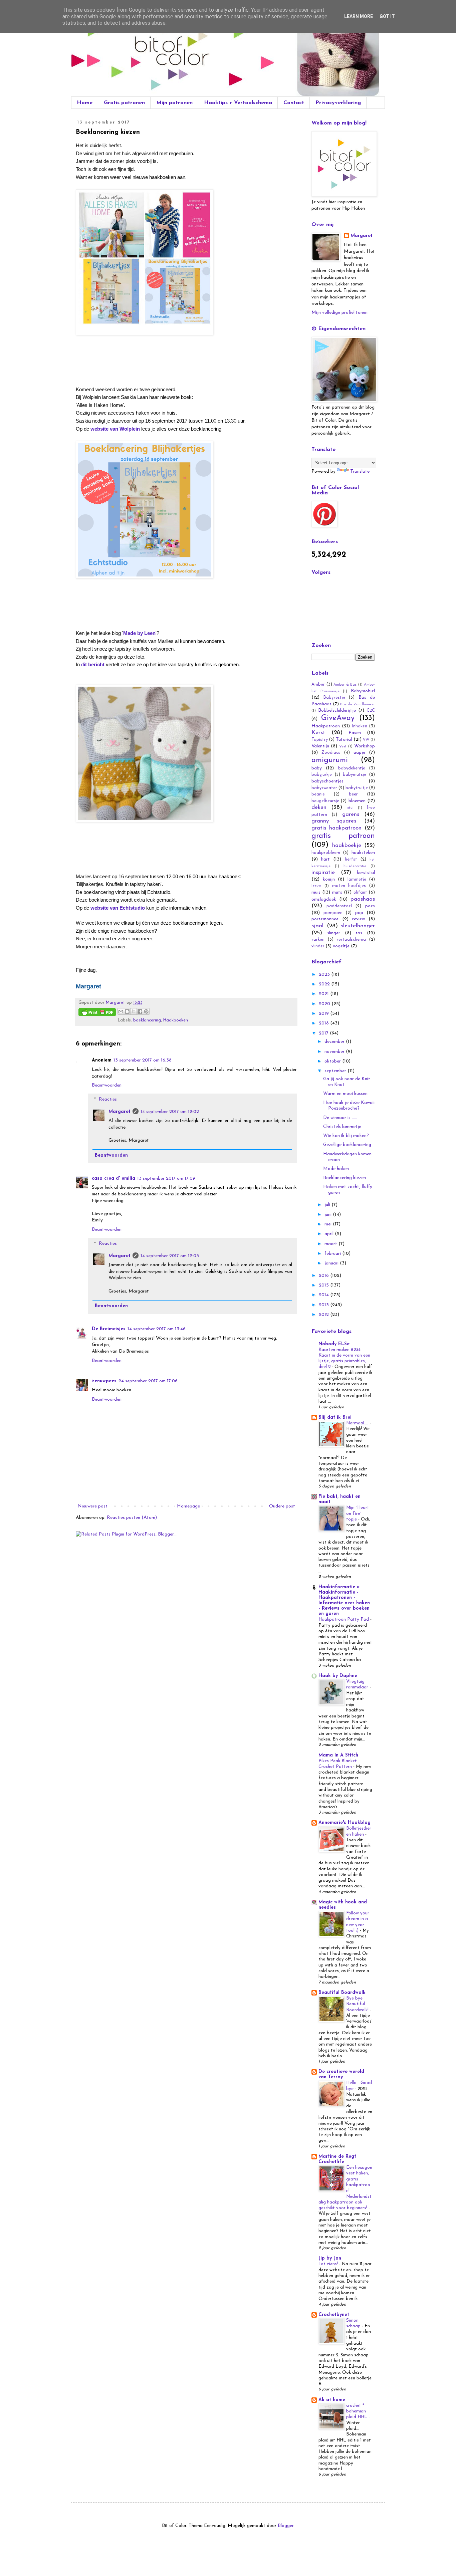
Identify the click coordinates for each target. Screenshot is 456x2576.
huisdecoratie (355, 866)
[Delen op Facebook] (140, 1011)
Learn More (359, 16)
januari (332, 1263)
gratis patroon (343, 836)
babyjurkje (322, 775)
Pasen (355, 733)
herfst (351, 860)
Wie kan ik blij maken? (346, 1136)
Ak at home (332, 2400)
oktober (333, 1061)
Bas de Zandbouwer (358, 705)
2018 (324, 1023)
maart (331, 1244)
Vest (343, 747)
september (336, 1071)
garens (351, 814)
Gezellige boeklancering (347, 1145)
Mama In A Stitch (338, 1755)
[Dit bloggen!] (127, 1011)
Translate (360, 472)
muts (337, 892)
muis (316, 892)
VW (366, 740)
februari (333, 1254)
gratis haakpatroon (336, 828)
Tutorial (344, 740)
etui (350, 808)
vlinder (318, 946)
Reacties (108, 1099)
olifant (360, 893)
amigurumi (330, 760)
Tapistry (320, 740)
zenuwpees (104, 1381)
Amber (318, 685)
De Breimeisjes (109, 1329)
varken (318, 940)
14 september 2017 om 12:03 (170, 1256)
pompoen (333, 913)
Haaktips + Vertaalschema (238, 103)
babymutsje (355, 775)
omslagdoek (324, 899)
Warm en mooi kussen (345, 1094)
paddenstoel (339, 906)
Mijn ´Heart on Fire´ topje (358, 1513)
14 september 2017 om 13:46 (157, 1329)
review (359, 919)
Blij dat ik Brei (335, 1418)
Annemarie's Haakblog (345, 1823)
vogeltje (341, 946)
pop (359, 913)
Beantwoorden (107, 1085)
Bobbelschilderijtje (337, 711)
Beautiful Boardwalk (342, 1993)
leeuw (316, 886)
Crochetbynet (334, 2315)
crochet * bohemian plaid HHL (357, 2411)
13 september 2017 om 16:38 (143, 1060)
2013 (324, 1305)
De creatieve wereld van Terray (341, 2074)
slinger (334, 933)
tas (359, 933)
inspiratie (323, 872)
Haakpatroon (326, 726)
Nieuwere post (92, 1506)
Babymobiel (363, 691)
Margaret (120, 1112)
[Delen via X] (134, 1011)
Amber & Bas (345, 685)
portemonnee (325, 919)
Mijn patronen (174, 103)
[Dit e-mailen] (121, 1011)
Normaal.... (358, 1423)
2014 (324, 1295)
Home (85, 103)
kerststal (366, 873)
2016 (324, 1276)
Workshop (365, 746)
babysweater (324, 788)
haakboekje (347, 845)
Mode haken (336, 1169)
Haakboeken (176, 1020)
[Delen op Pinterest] (146, 1011)
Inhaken (360, 726)
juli (328, 1205)
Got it (387, 16)
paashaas (363, 899)
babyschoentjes (327, 781)
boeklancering (147, 1020)
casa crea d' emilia (113, 1179)
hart (325, 859)
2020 (325, 1004)
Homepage (188, 1506)
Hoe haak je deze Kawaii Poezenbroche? (349, 1106)
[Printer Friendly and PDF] (97, 1013)
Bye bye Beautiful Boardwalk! (358, 2004)
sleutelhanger (358, 926)
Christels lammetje (342, 1127)
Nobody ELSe (334, 1344)
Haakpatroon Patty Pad (344, 1619)
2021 (324, 994)
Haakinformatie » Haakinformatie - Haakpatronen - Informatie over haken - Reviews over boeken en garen (344, 1600)
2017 (324, 1033)
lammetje (357, 880)
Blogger (286, 2526)
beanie (318, 794)
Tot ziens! (329, 2264)
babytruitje (357, 788)
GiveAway (338, 718)
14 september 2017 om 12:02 (170, 1112)
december (335, 1042)
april (330, 1234)
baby (317, 768)
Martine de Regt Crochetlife (337, 2159)
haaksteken (363, 853)
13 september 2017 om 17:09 (166, 1179)
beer (353, 794)
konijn (329, 879)
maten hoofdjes (349, 886)
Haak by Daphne (338, 1676)
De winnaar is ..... (340, 1118)
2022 (325, 984)
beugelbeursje (325, 801)
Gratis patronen (124, 103)
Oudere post (282, 1506)
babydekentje (352, 768)
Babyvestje (334, 698)
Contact (294, 103)
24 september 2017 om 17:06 (148, 1381)
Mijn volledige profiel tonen (339, 313)
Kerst (318, 733)
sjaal (317, 926)
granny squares (334, 821)
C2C (371, 711)
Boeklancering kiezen (345, 1178)
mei (329, 1224)
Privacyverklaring (338, 103)
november (335, 1052)
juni (329, 1215)
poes (370, 906)
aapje (359, 753)
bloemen (357, 801)
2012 (324, 1315)
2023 (325, 975)
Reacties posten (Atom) (132, 1518)
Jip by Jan (330, 2258)
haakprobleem (326, 853)
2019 (324, 1014)
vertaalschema (351, 940)
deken (319, 807)
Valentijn (320, 746)
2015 (324, 1285)
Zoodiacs (331, 753)
